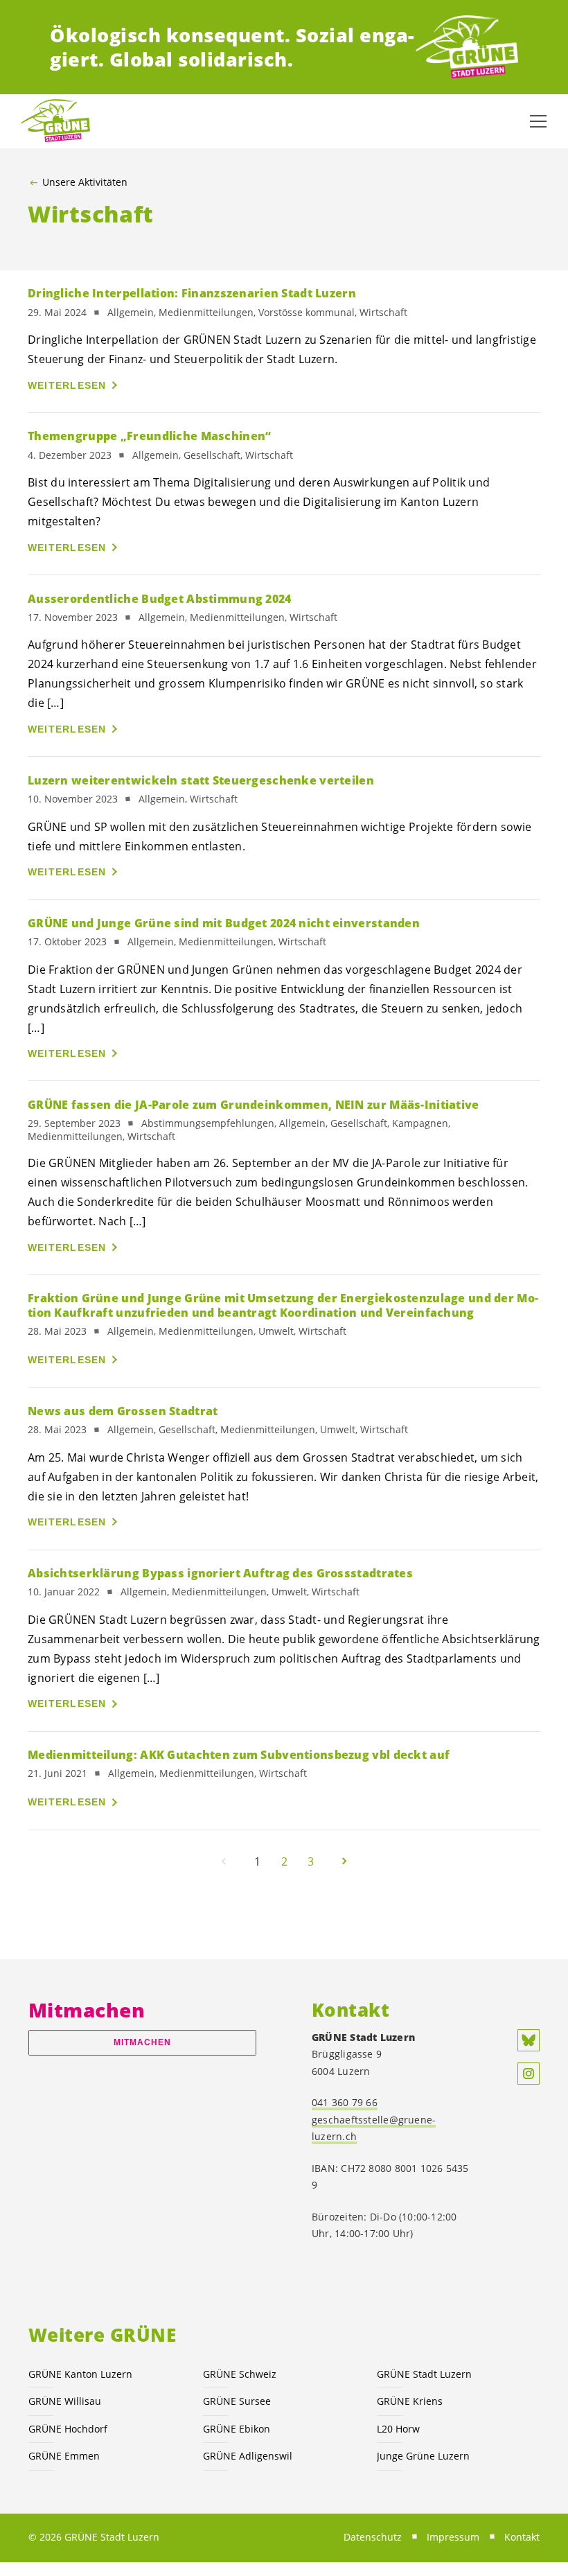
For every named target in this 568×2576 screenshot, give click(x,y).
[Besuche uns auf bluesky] (529, 2040)
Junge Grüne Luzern (423, 2456)
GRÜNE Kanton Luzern (80, 2374)
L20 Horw (398, 2429)
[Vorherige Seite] (224, 1861)
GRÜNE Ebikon (237, 2429)
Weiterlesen (67, 385)
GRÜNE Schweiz (240, 2374)
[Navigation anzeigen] (538, 121)
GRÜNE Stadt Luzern (424, 2374)
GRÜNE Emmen (64, 2456)
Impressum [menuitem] (453, 2537)
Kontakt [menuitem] (522, 2537)
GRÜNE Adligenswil (248, 2456)
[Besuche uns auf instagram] (529, 2074)
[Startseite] (467, 47)
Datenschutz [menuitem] (373, 2537)
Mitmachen (143, 2042)
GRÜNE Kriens (410, 2401)
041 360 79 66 (345, 2102)
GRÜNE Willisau (65, 2401)
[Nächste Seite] (344, 1861)
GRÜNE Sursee (237, 2401)
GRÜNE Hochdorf (68, 2429)
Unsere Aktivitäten (85, 182)
